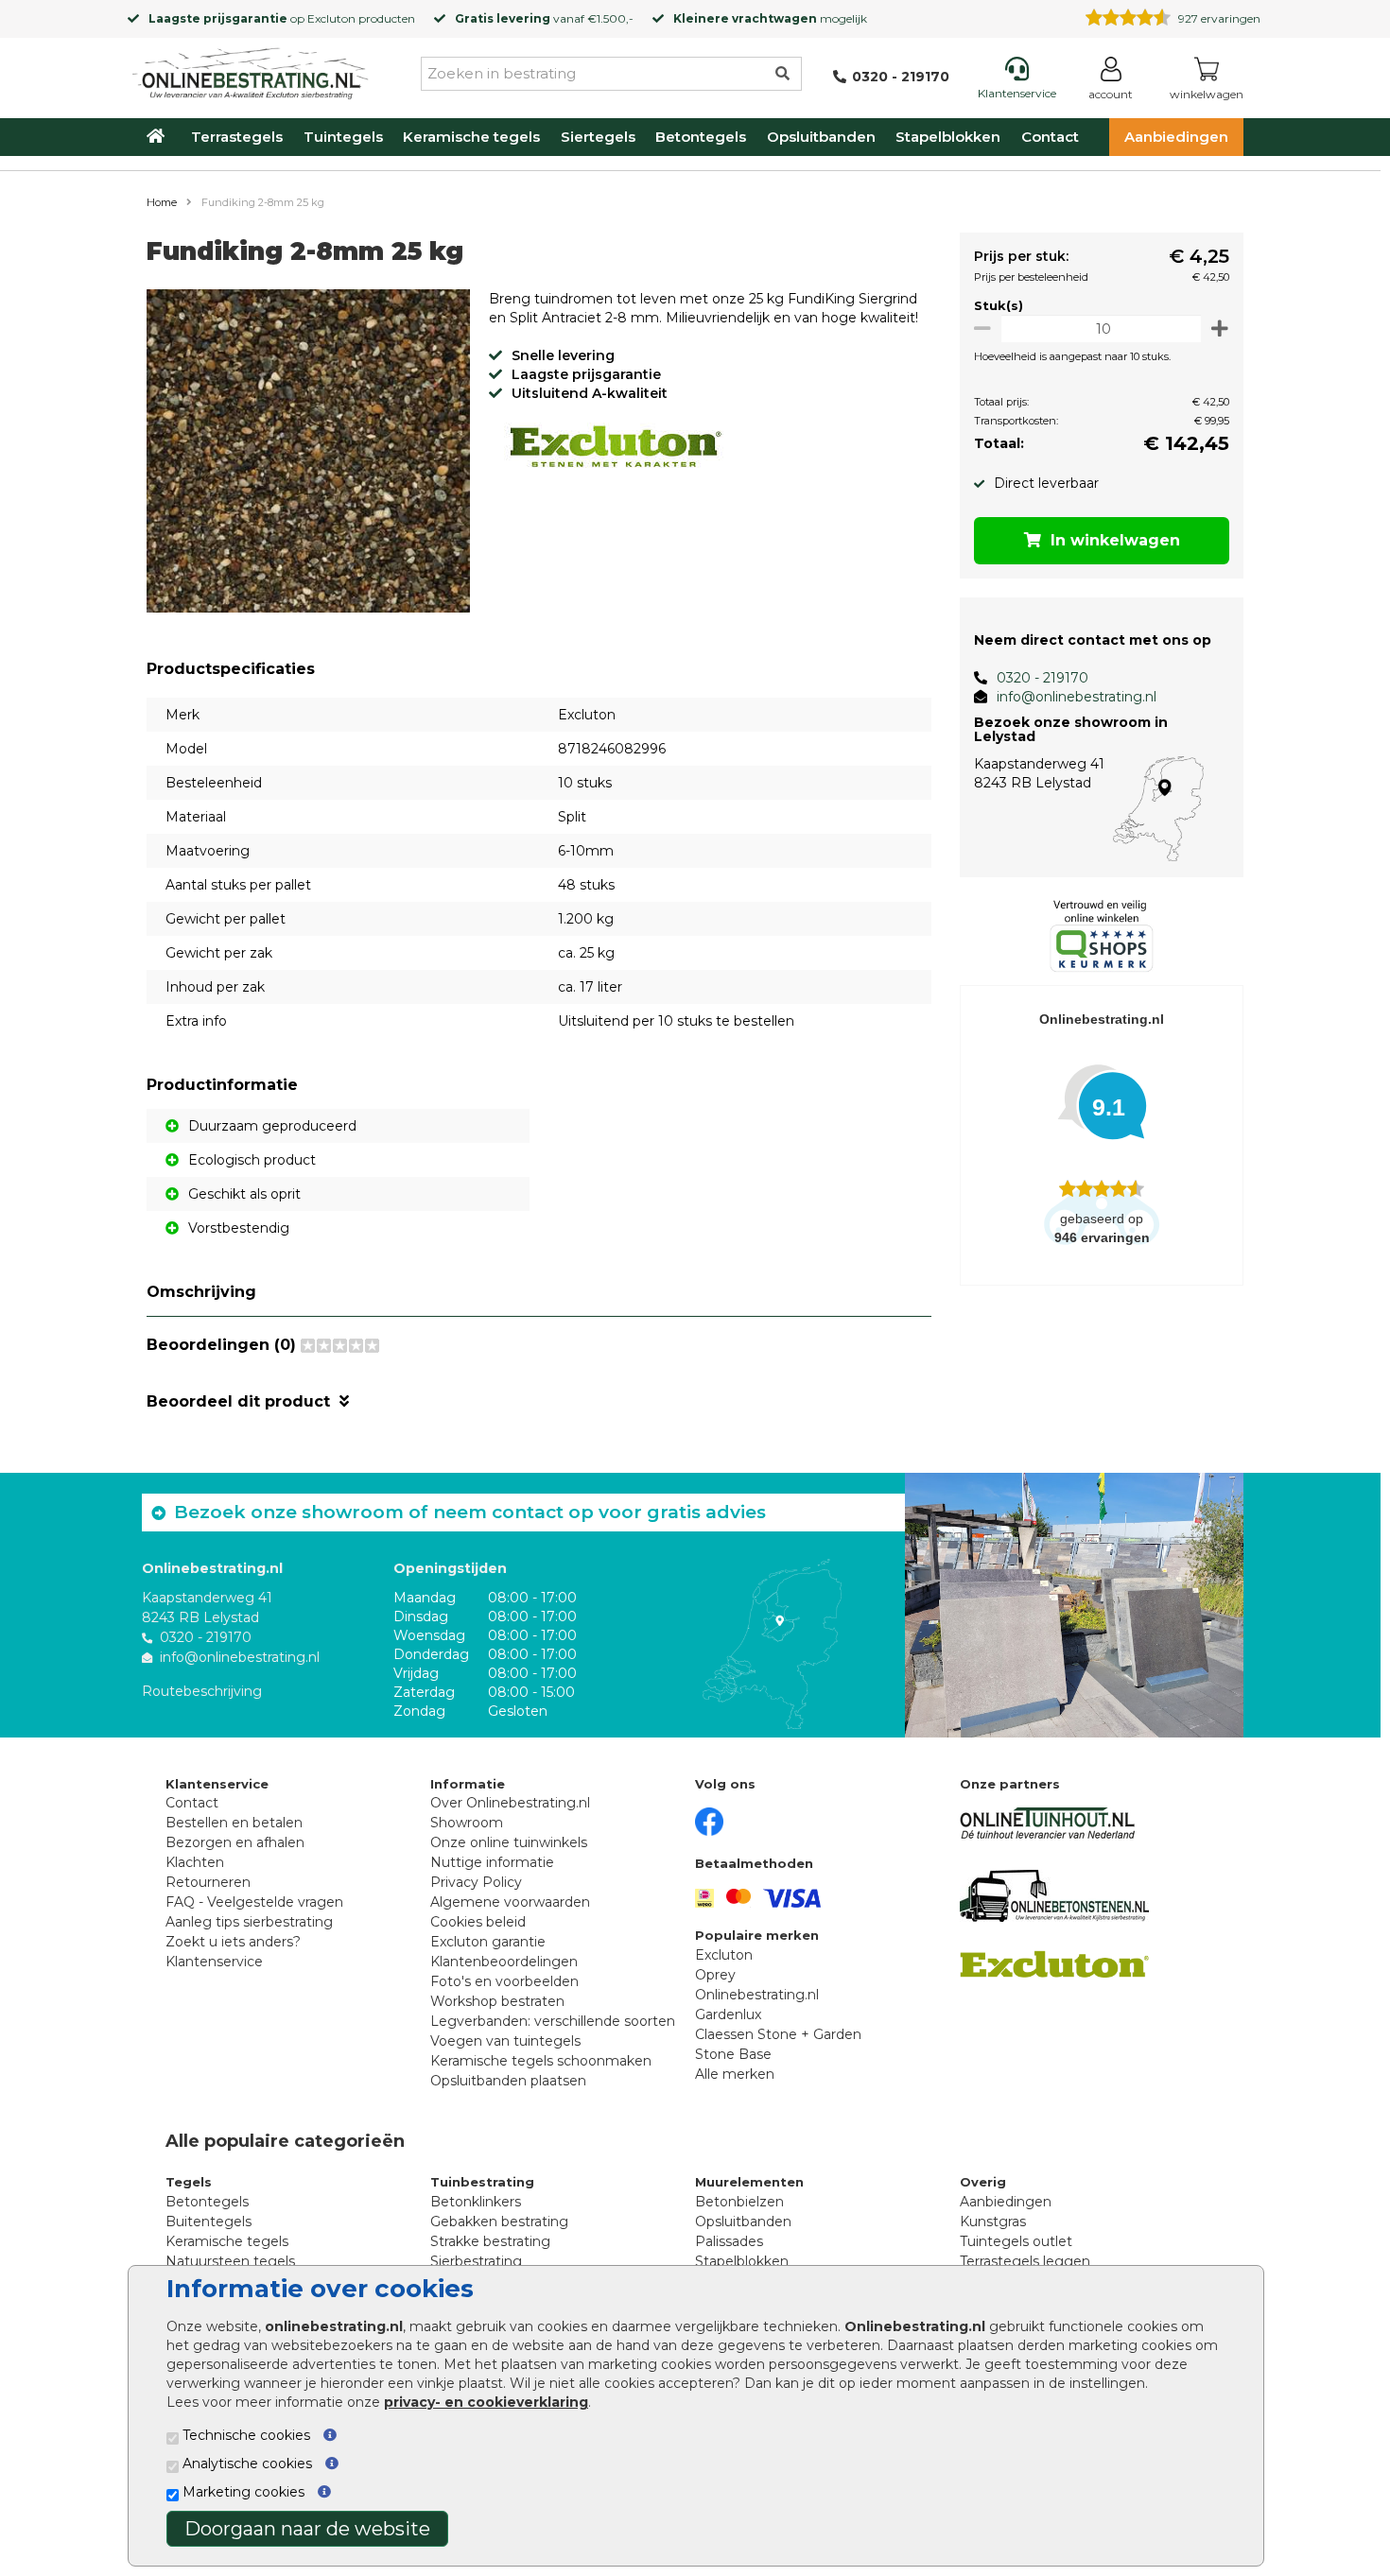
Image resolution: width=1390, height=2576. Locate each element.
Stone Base (733, 2054)
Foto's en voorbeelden (504, 1981)
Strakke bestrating (490, 2241)
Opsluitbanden (821, 137)
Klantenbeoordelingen (504, 1962)
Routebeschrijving (202, 1691)
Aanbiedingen (1176, 137)
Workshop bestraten (497, 2001)
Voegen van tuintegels (505, 2041)
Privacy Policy (476, 1882)
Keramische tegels (471, 137)
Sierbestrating (476, 2261)
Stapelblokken (948, 137)
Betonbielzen (739, 2202)
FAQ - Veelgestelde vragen (254, 1902)
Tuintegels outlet (1016, 2241)
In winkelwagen (1115, 540)
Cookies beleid (478, 1922)
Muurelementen (749, 2182)
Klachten (195, 1862)
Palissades (729, 2241)
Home (162, 202)
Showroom (467, 1823)
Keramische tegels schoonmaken (541, 2061)
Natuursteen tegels (230, 2261)
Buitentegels (208, 2222)
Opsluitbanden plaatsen (508, 2081)
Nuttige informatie (492, 1862)
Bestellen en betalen (234, 1823)
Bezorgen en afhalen (235, 1842)
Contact (1050, 137)
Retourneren (208, 1882)
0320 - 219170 (1042, 678)
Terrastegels (237, 137)
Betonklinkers (476, 2202)
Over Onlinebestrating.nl (510, 1803)
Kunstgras (993, 2222)
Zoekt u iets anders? (233, 1942)
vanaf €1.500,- (544, 18)
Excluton (331, 18)
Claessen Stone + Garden (778, 2034)
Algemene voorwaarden (510, 1902)
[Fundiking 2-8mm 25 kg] (308, 454)
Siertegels (598, 137)
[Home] (251, 70)
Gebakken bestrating (499, 2222)
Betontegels (701, 137)
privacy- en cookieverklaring (486, 2402)
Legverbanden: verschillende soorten (553, 2021)
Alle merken (735, 2074)
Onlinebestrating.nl (757, 1995)
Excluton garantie (488, 1942)
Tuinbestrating (482, 2182)
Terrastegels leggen (1025, 2261)
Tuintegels (343, 137)
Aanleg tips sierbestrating (249, 1922)
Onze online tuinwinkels (509, 1842)
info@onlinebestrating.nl (1077, 697)
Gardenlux (728, 2014)
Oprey (715, 1975)
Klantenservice (214, 1962)
